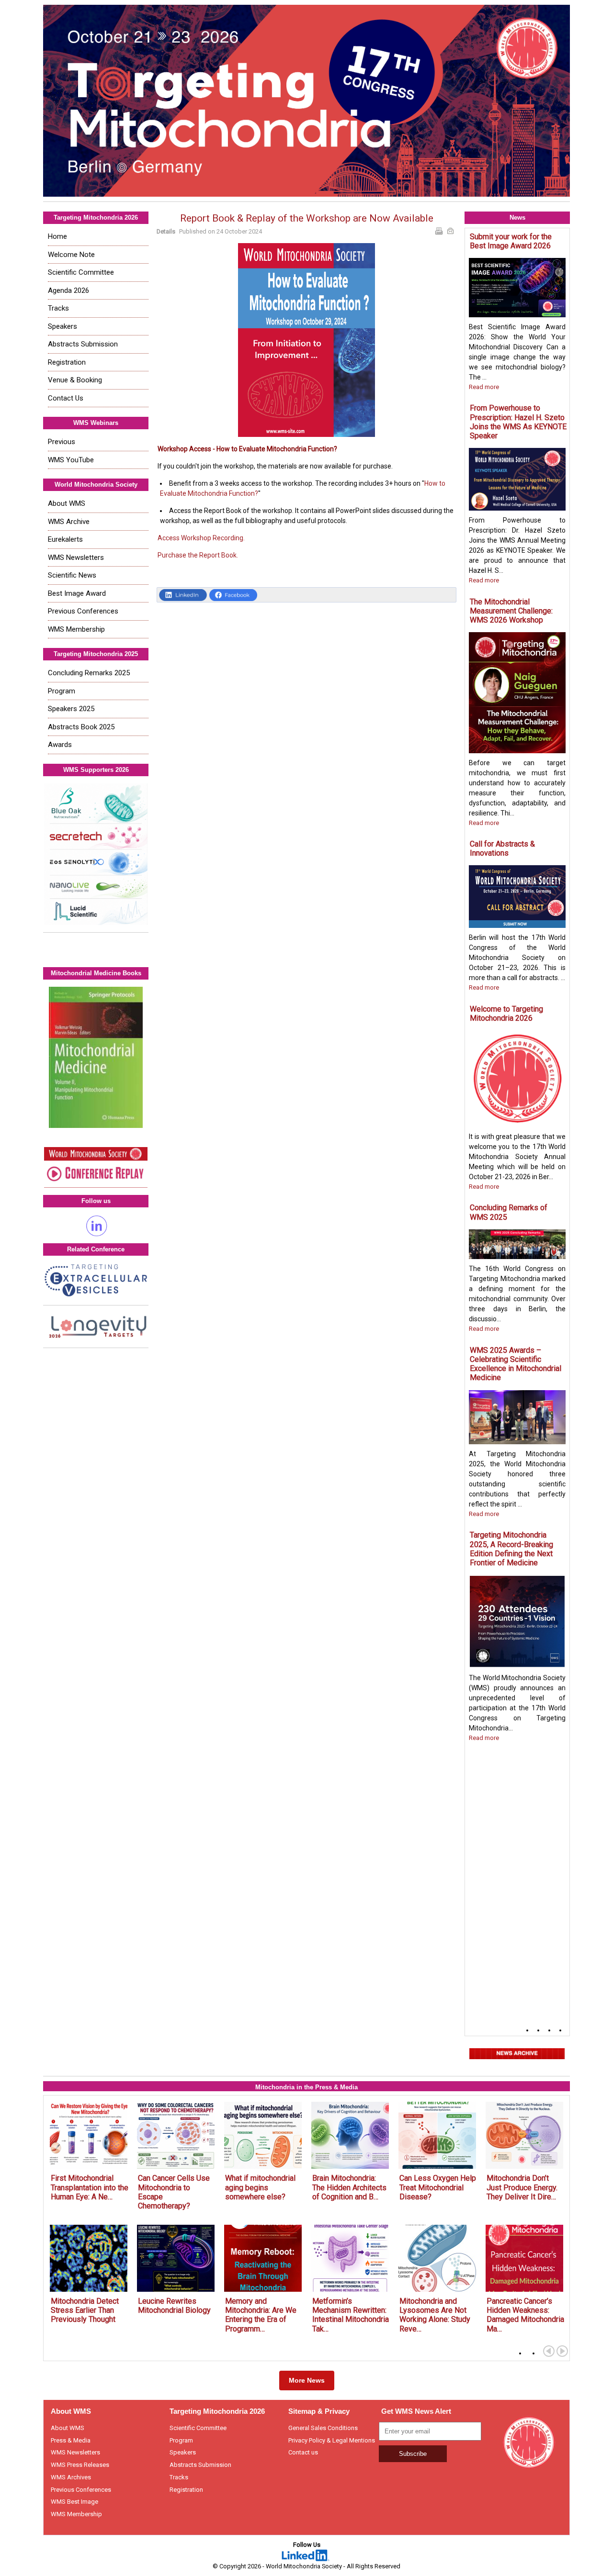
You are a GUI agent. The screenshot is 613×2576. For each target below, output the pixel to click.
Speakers (62, 326)
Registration (67, 362)
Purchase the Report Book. (198, 555)
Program (62, 691)
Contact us (303, 2452)
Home (57, 236)
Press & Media (71, 2440)
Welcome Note (71, 255)
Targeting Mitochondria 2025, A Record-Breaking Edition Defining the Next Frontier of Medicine (511, 1549)
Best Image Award (77, 593)
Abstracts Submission (83, 344)
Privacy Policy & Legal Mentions (332, 2440)
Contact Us (66, 398)
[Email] (451, 232)
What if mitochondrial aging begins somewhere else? (260, 2187)
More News (307, 2380)
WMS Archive (69, 522)
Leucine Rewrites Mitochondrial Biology (174, 2306)
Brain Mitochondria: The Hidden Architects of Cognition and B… (349, 2187)
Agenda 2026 (68, 290)
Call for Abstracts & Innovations (502, 848)
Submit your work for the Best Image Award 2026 (511, 241)
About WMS (67, 503)
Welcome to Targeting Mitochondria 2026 (506, 1014)
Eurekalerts (65, 539)
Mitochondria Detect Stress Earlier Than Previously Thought (85, 2310)
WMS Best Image (74, 2502)
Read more (484, 387)
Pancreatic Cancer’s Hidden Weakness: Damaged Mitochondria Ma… (525, 2315)
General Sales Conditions (323, 2428)
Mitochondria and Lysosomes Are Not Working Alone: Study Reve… (435, 2315)
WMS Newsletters (76, 558)
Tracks (58, 308)
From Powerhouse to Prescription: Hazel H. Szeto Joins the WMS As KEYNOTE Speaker (518, 422)
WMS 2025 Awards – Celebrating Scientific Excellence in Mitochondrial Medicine (516, 1364)
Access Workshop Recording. (201, 538)
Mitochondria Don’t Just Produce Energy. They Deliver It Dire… (522, 2187)
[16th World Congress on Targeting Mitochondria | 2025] (306, 101)
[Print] (440, 232)
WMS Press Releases (80, 2465)
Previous (62, 442)
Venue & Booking (75, 380)
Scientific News (72, 575)
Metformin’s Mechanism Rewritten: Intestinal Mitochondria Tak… (351, 2315)
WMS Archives (71, 2477)
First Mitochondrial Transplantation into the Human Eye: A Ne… (90, 2187)
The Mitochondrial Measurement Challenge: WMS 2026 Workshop (511, 611)
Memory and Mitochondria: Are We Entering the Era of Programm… (261, 2315)
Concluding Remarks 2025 (89, 673)
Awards (60, 745)
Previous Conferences (83, 611)
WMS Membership (76, 629)
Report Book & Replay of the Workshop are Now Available (307, 218)
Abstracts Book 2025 (81, 727)
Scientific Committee (81, 272)
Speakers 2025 (71, 709)
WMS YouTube (71, 460)
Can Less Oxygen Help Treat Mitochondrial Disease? (438, 2187)
